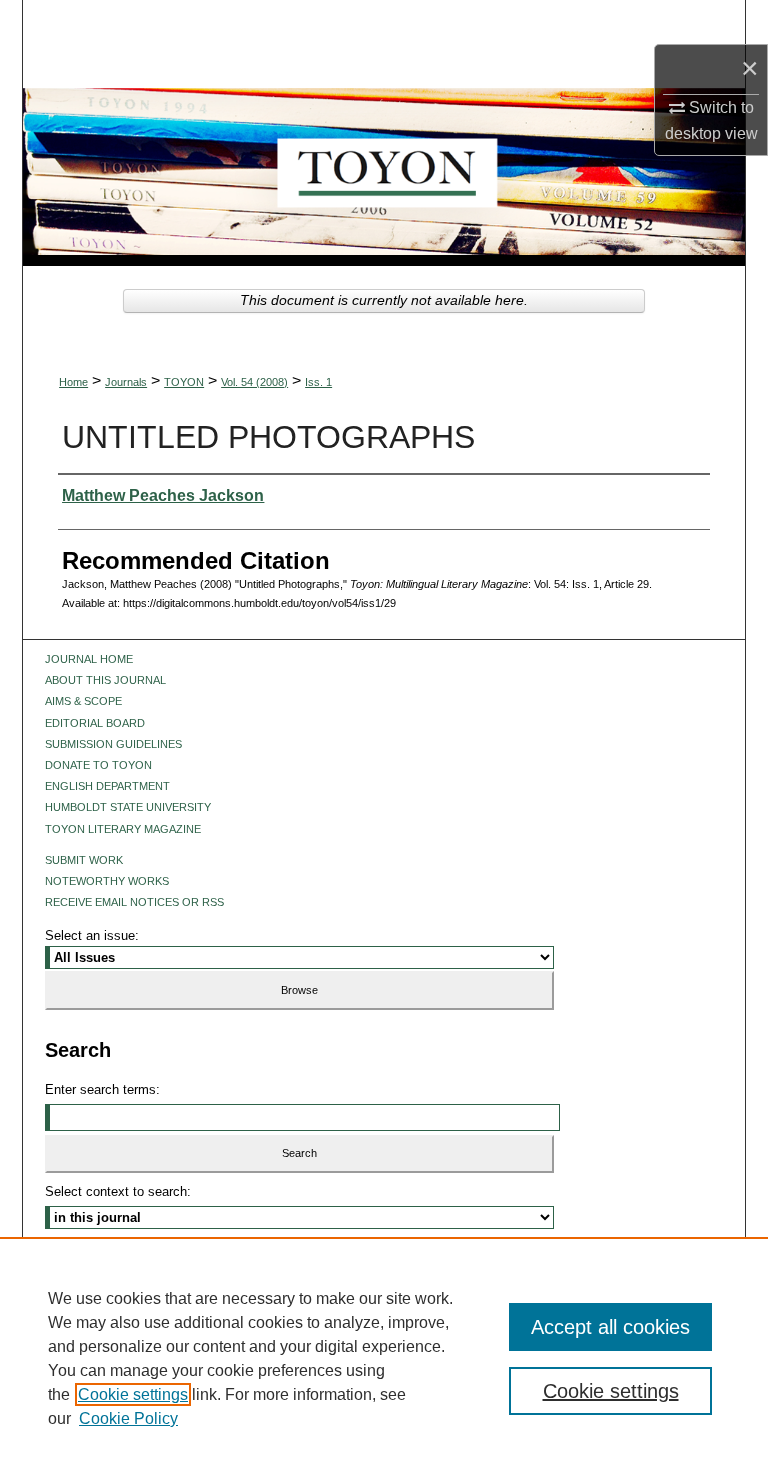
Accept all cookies (610, 1327)
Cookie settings (133, 1394)
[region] (384, 1358)
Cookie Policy (128, 1418)
